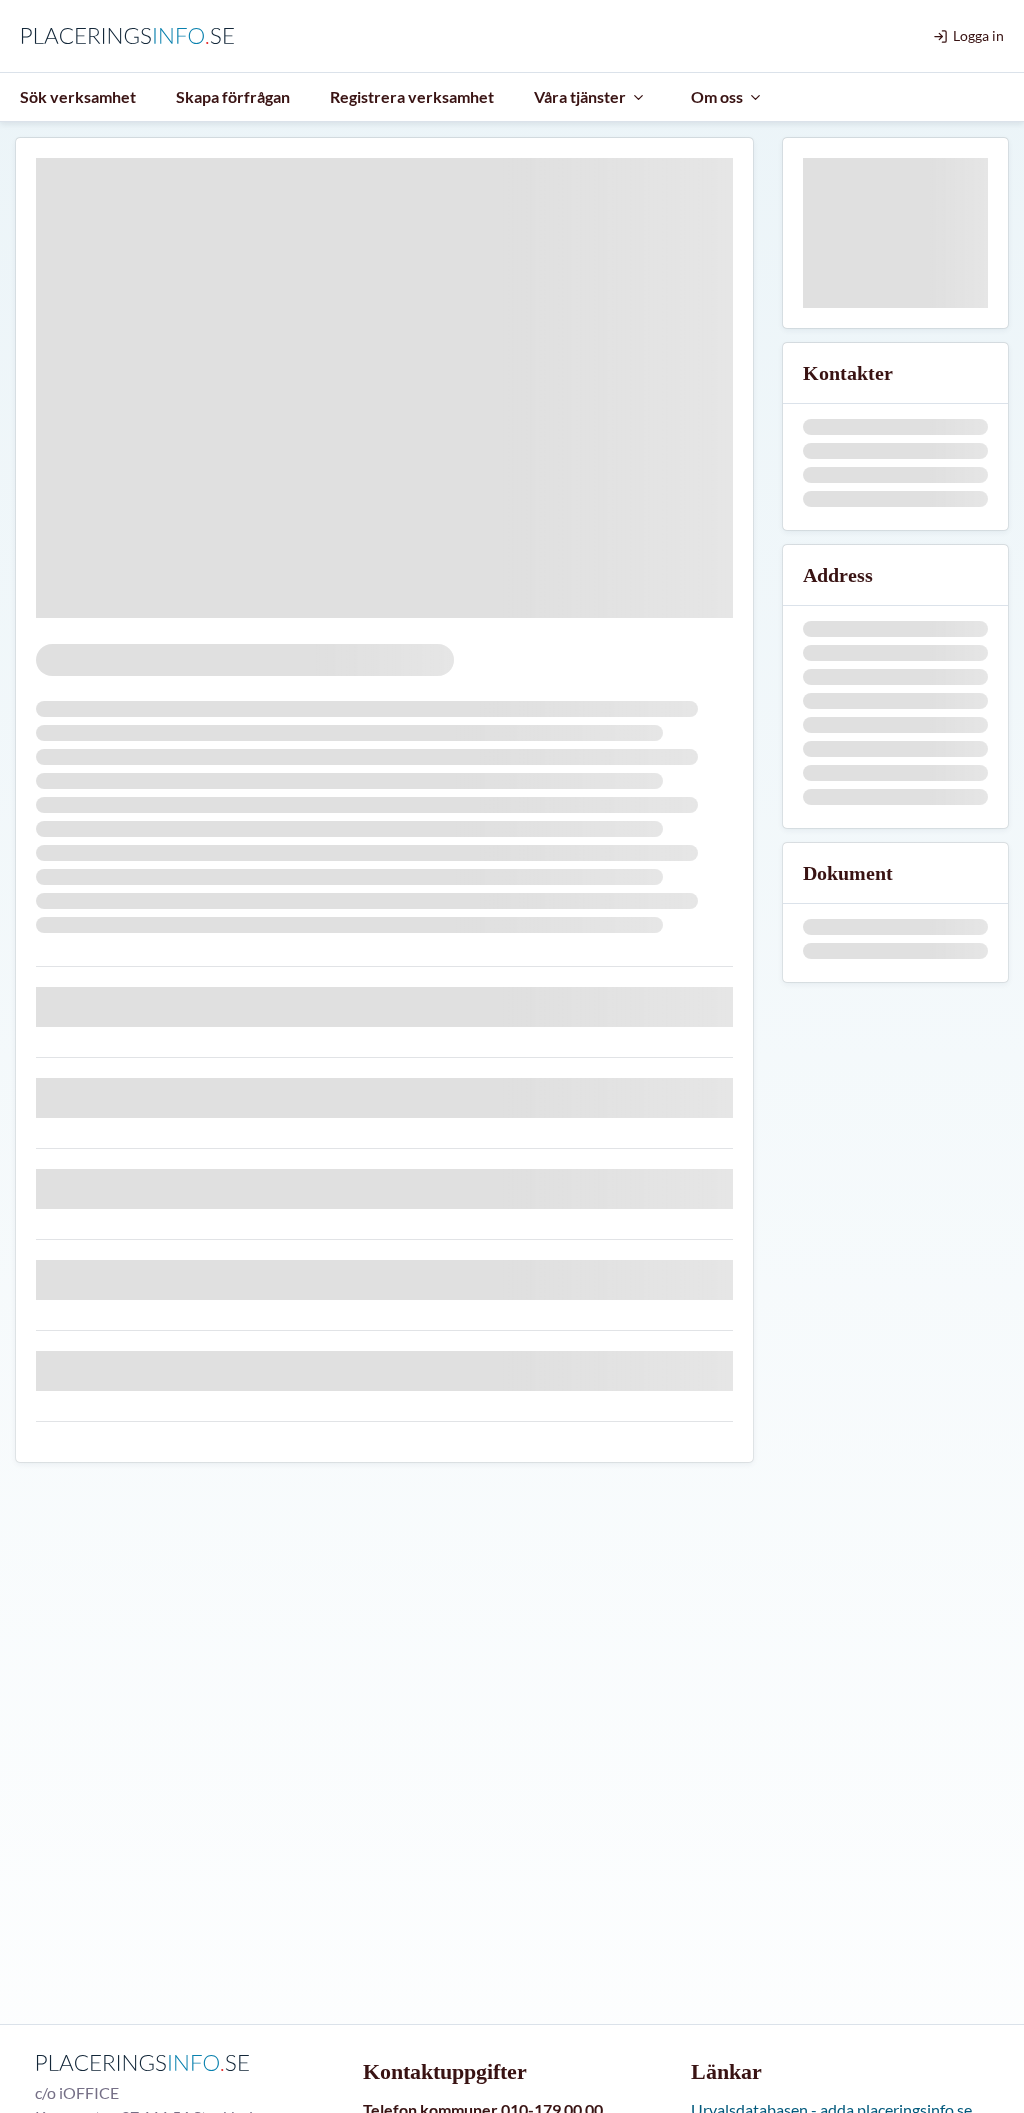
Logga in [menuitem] (978, 35)
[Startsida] (132, 36)
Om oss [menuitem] (717, 96)
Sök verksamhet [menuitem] (78, 96)
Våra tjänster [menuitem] (580, 96)
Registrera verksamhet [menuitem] (412, 96)
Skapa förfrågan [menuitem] (233, 96)
